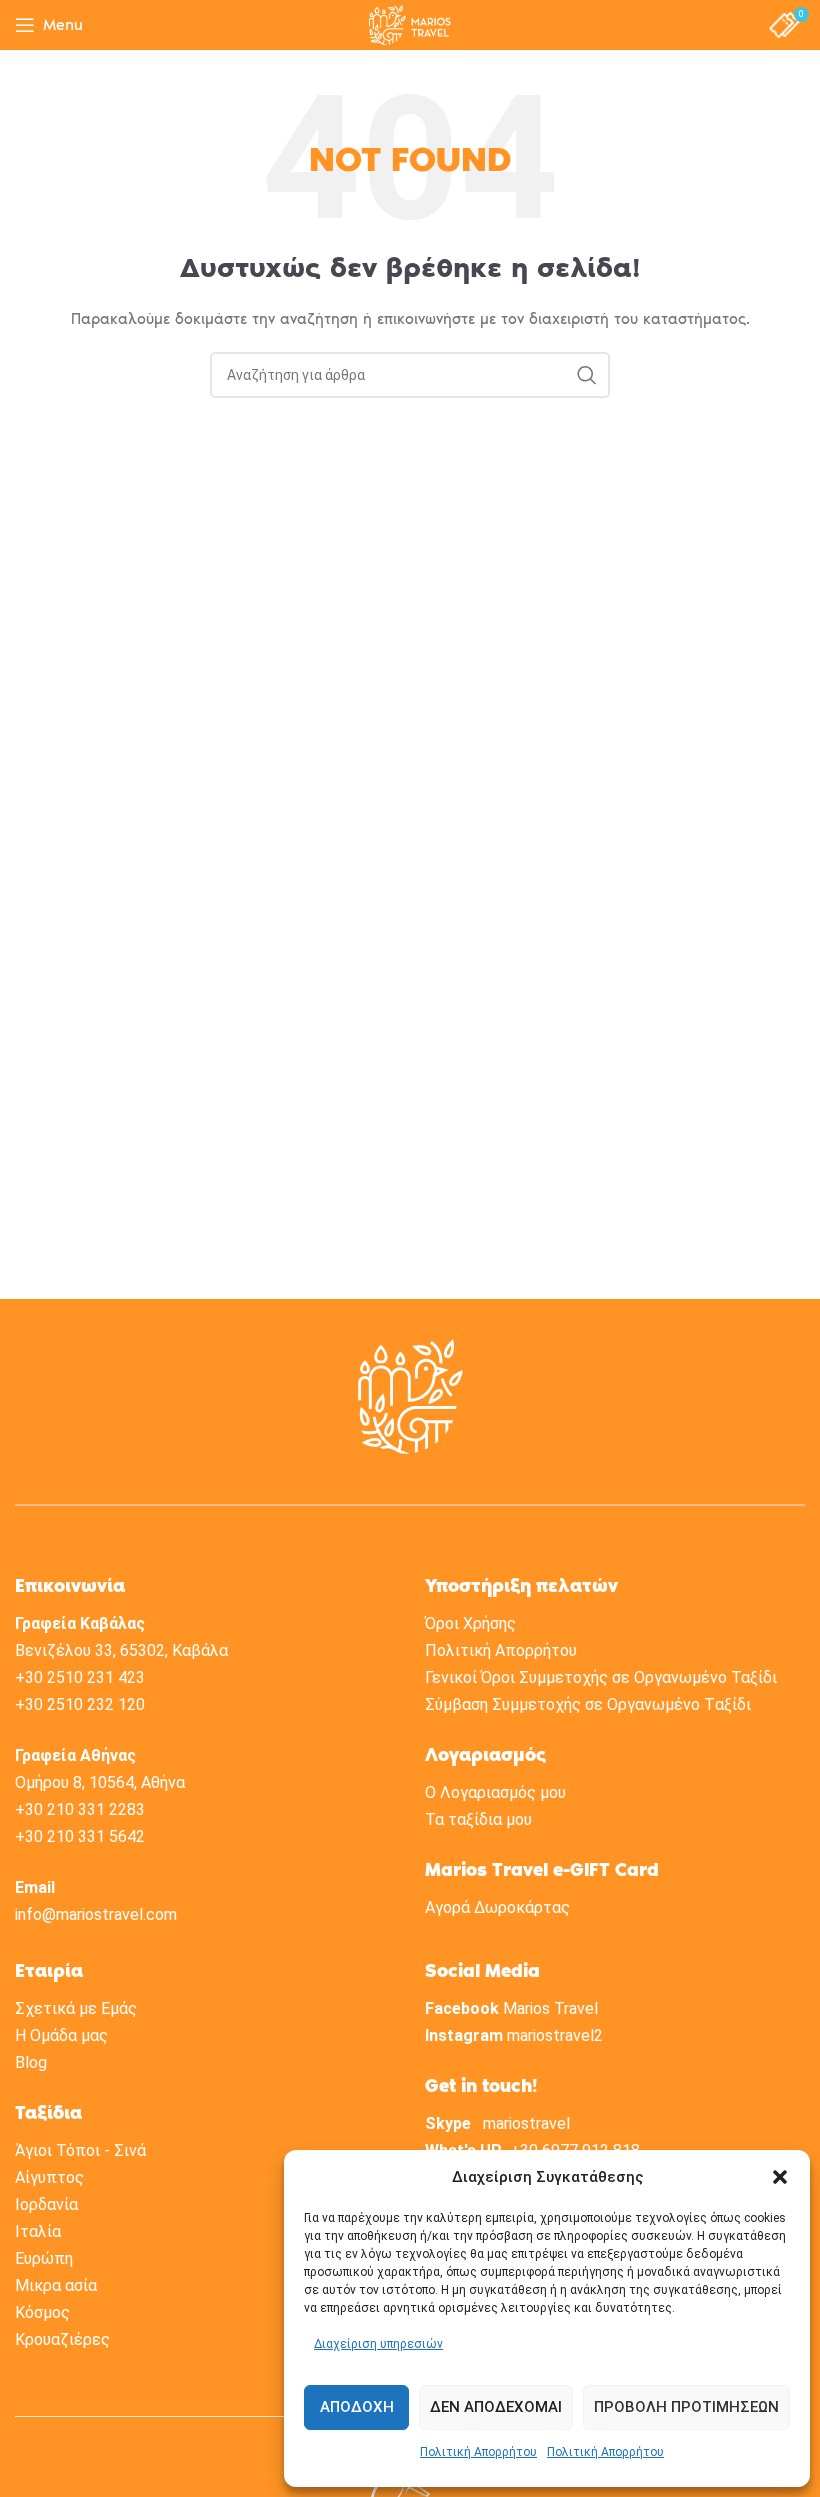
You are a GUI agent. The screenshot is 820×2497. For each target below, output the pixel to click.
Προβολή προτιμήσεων (686, 2407)
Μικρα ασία (56, 2285)
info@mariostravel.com (96, 1914)
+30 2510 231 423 (80, 1677)
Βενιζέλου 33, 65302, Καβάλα (121, 1650)
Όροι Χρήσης (470, 1623)
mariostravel (526, 2123)
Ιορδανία (46, 2204)
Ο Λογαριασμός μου (495, 1792)
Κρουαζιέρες (62, 2339)
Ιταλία (38, 2231)
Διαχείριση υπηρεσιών (378, 2344)
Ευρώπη (44, 2258)
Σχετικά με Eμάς (76, 2008)
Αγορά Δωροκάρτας (497, 1907)
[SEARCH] (587, 375)
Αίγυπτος (49, 2177)
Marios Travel (550, 2008)
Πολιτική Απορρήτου (478, 2452)
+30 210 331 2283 (80, 1809)
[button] (780, 2177)
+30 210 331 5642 (80, 1836)
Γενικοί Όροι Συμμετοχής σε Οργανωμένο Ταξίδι (601, 1677)
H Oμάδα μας (61, 2035)
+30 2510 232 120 (80, 1704)
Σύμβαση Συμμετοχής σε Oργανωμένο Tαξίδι (588, 1704)
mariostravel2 (555, 2035)
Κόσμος (42, 2312)
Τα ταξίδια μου (478, 1819)
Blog (31, 2062)
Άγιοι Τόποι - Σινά (80, 2150)
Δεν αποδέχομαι (496, 2407)
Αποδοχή (357, 2407)
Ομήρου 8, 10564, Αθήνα (100, 1782)
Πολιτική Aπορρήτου (501, 1650)
